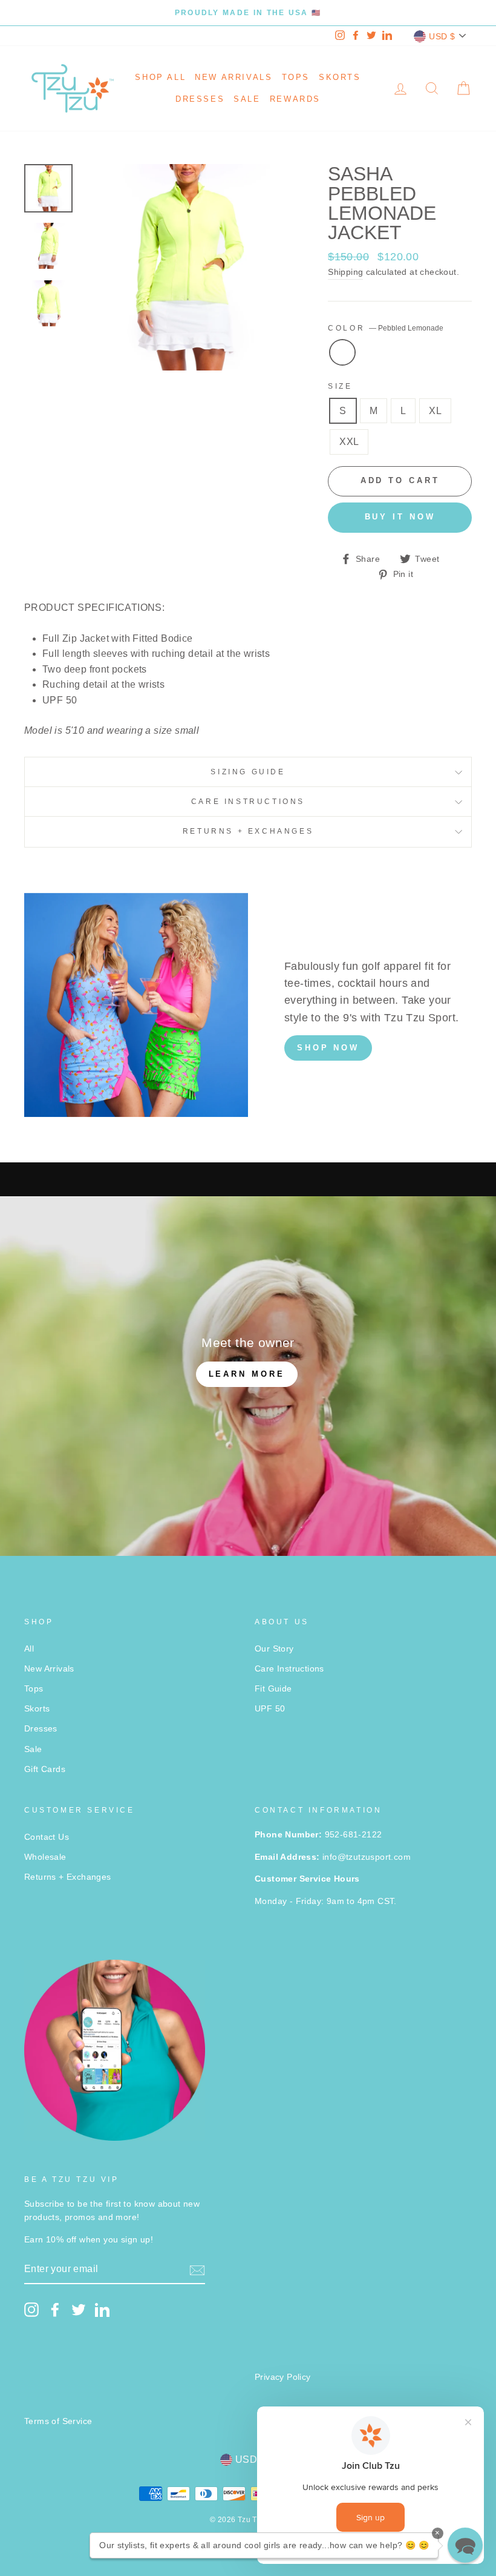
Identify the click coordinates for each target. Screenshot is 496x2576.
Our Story (274, 1649)
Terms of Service (58, 2421)
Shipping (345, 272)
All (29, 1649)
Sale (247, 99)
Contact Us (47, 1837)
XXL (349, 442)
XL (435, 411)
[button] (465, 2545)
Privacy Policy (283, 2377)
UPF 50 (270, 1709)
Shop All (160, 77)
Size (340, 386)
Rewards (295, 99)
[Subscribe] (197, 2270)
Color (386, 328)
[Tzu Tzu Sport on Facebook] (55, 2310)
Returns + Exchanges (248, 831)
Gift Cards (45, 1769)
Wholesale (45, 1857)
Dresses (200, 99)
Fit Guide (273, 1689)
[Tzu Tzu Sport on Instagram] (31, 2310)
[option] (248, 13)
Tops (296, 77)
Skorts (340, 77)
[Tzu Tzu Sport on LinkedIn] (102, 2310)
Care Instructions (248, 802)
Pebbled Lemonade (342, 352)
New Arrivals (233, 77)
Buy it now (400, 517)
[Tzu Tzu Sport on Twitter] (79, 2310)
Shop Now (328, 1048)
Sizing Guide (248, 772)
